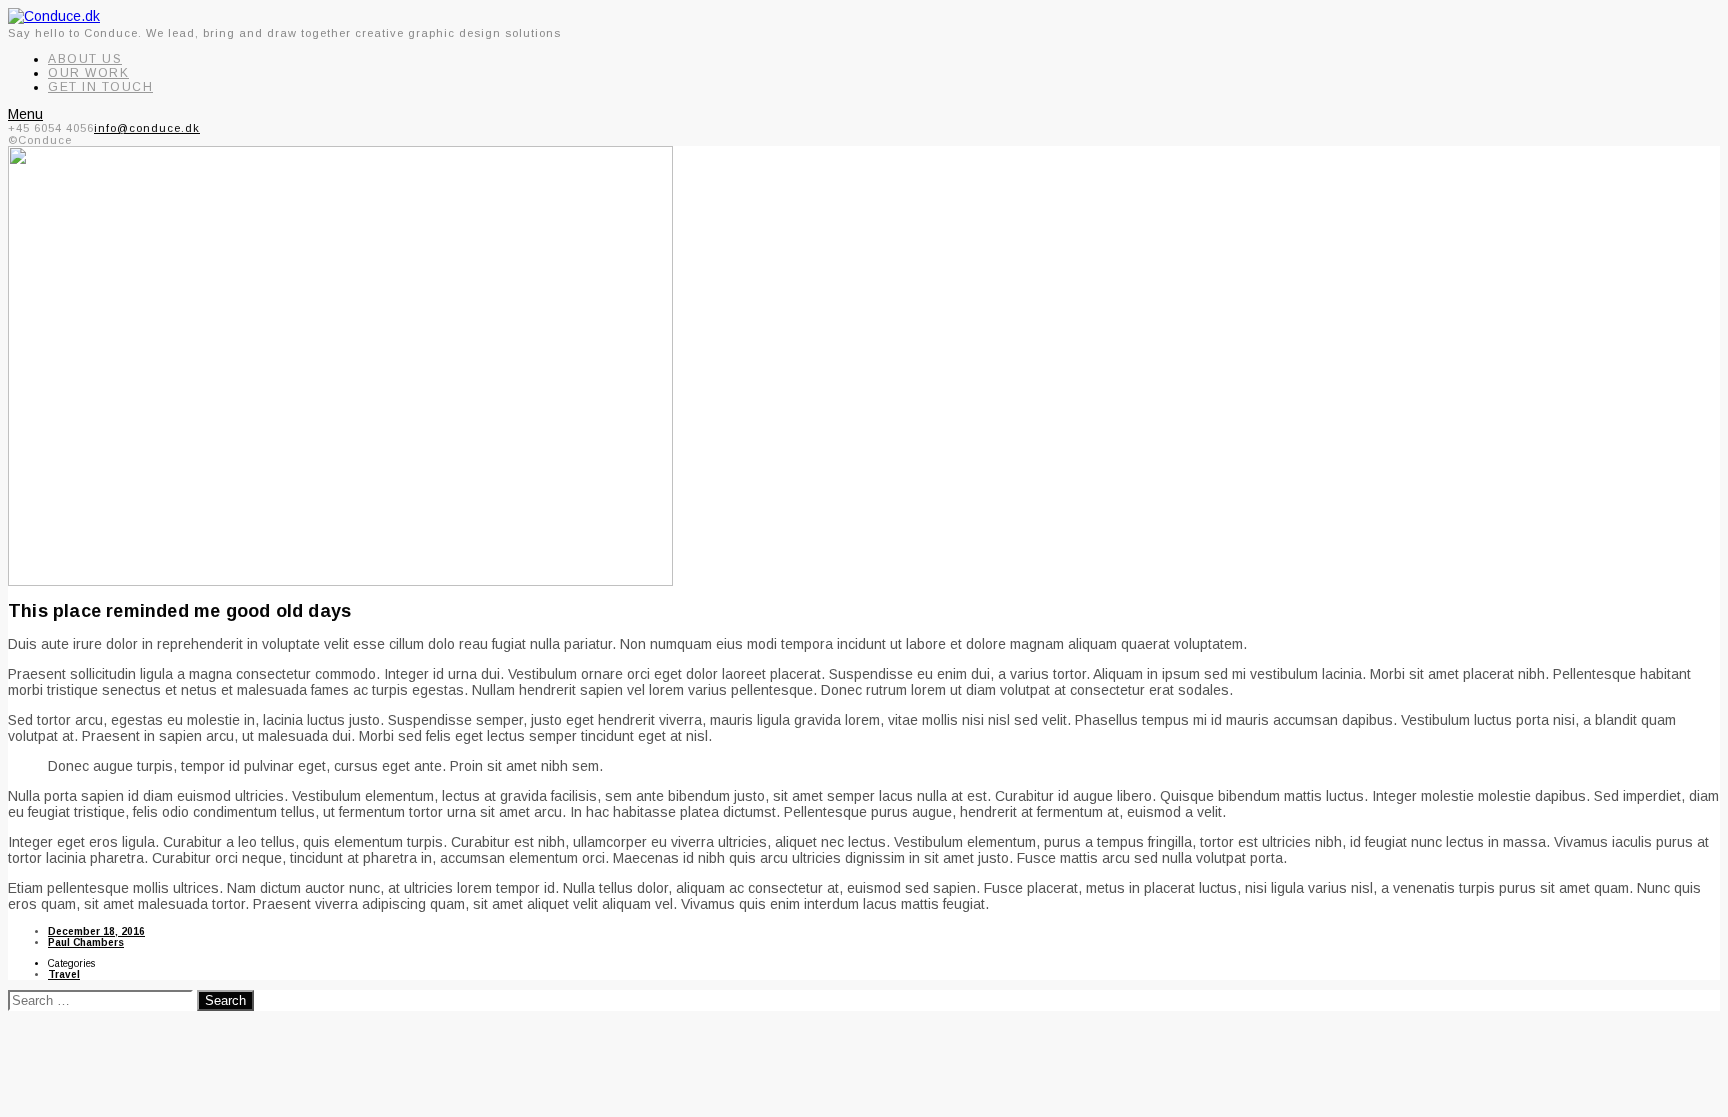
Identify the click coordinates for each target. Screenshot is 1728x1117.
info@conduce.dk (147, 128)
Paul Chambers (86, 942)
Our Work (88, 73)
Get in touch (100, 87)
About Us (85, 59)
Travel (64, 974)
